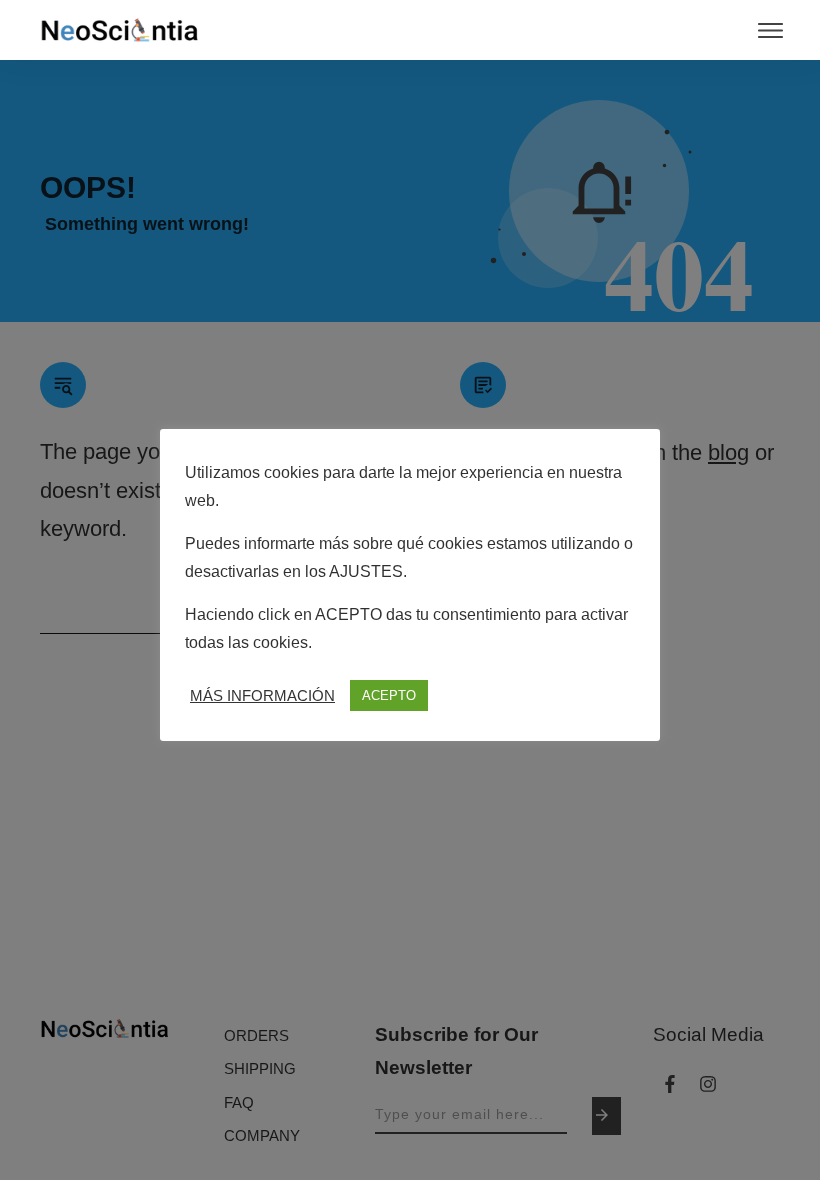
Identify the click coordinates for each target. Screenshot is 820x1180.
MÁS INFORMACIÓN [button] (262, 696)
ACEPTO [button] (389, 695)
